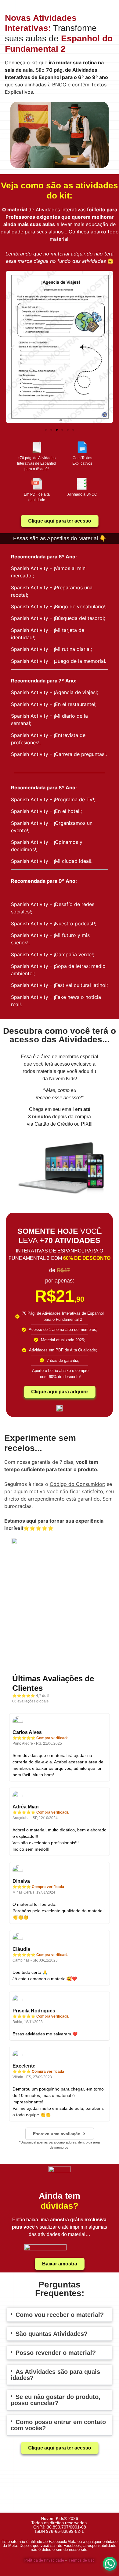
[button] (13, 348)
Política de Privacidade (44, 2560)
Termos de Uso (81, 2560)
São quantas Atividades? (52, 2334)
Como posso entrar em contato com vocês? (58, 2425)
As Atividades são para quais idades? (55, 2375)
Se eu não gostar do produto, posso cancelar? (56, 2400)
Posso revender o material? (56, 2353)
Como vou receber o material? (60, 2315)
